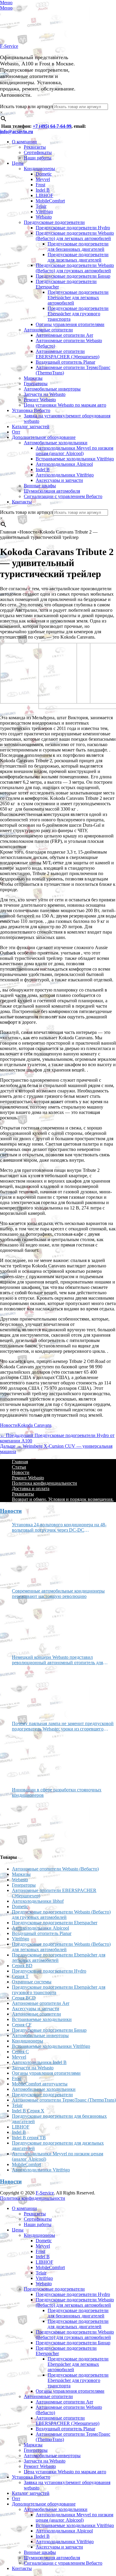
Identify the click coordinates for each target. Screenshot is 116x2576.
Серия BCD (24, 1998)
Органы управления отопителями (70, 324)
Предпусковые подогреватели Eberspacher (55, 1923)
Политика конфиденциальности (44, 1483)
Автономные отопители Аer (64, 335)
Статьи (19, 1467)
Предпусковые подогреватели (54, 222)
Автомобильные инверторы (52, 389)
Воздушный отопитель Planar (65, 362)
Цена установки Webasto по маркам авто (65, 405)
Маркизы (33, 378)
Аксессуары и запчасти (59, 480)
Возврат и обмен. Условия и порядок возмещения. (63, 1499)
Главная (20, 1462)
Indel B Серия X (28, 2111)
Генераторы (36, 384)
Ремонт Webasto (40, 400)
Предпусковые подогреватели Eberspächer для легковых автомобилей (78, 298)
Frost (40, 185)
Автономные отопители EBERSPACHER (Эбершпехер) (68, 354)
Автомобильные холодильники (56, 443)
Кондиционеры (39, 169)
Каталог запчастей (31, 426)
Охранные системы (32, 1982)
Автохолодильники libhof (38, 1901)
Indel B (43, 190)
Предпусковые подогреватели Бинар (73, 276)
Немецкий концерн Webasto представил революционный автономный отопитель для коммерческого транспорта (57, 1660)
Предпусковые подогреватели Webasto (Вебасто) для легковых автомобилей (75, 236)
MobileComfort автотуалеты (40, 2084)
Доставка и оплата (31, 1488)
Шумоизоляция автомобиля (52, 491)
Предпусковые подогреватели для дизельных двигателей (78, 257)
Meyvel (43, 179)
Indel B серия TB (29, 2138)
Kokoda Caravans (35, 1425)
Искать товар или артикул (26, 106)
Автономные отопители (48, 330)
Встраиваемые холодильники (42, 2019)
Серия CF (22, 2025)
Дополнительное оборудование (44, 437)
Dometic (44, 174)
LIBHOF (44, 195)
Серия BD (22, 1966)
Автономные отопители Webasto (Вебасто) (55, 1869)
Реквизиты (35, 147)
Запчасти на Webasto (45, 394)
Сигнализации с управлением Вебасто (63, 496)
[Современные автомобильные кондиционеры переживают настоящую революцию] (34, 1624)
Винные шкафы (40, 486)
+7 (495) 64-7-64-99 (52, 126)
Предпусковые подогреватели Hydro (73, 228)
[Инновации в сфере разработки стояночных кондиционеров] (34, 1823)
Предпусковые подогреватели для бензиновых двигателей (78, 246)
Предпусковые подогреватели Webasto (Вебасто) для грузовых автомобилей (75, 268)
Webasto (44, 217)
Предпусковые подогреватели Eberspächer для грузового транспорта (78, 314)
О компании (24, 142)
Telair (41, 206)
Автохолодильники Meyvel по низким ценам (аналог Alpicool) (75, 451)
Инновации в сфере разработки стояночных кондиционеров (57, 1792)
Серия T (20, 1976)
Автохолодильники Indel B (39, 2062)
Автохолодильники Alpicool (64, 464)
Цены (18, 163)
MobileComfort (50, 201)
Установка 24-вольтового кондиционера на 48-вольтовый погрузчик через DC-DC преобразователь (59, 1527)
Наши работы (38, 158)
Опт (16, 432)
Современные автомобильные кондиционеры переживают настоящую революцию (58, 1594)
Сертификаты (38, 152)
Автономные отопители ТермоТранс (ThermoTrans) (64, 2100)
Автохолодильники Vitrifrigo (65, 475)
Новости (9, 1425)
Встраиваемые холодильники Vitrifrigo (75, 459)
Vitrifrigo (44, 212)
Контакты (22, 502)
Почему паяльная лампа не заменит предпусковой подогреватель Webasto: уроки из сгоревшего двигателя (63, 1726)
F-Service (9, 46)
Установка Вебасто (31, 410)
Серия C (20, 2052)
